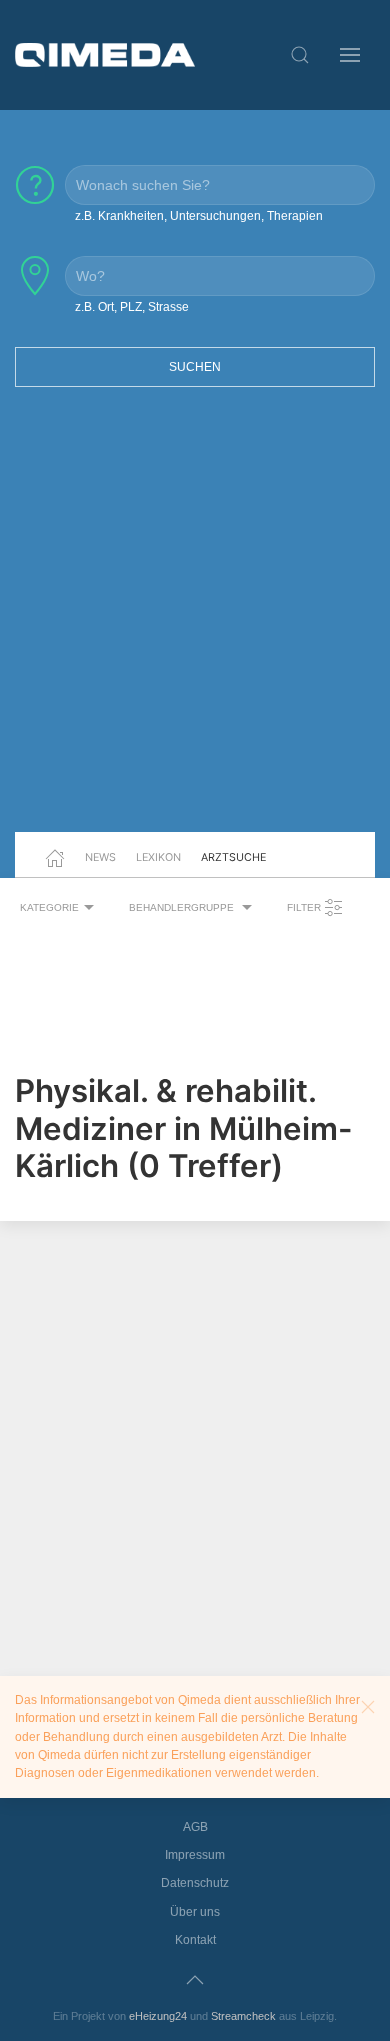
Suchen (195, 367)
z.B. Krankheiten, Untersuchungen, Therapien (199, 216)
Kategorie (49, 907)
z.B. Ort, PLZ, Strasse (132, 307)
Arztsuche (233, 857)
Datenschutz (195, 1883)
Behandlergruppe (183, 907)
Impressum (195, 1855)
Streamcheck (243, 2016)
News (100, 857)
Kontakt (195, 1940)
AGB (195, 1827)
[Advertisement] (195, 622)
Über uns (195, 1912)
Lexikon (158, 857)
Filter (305, 907)
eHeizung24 (158, 2016)
